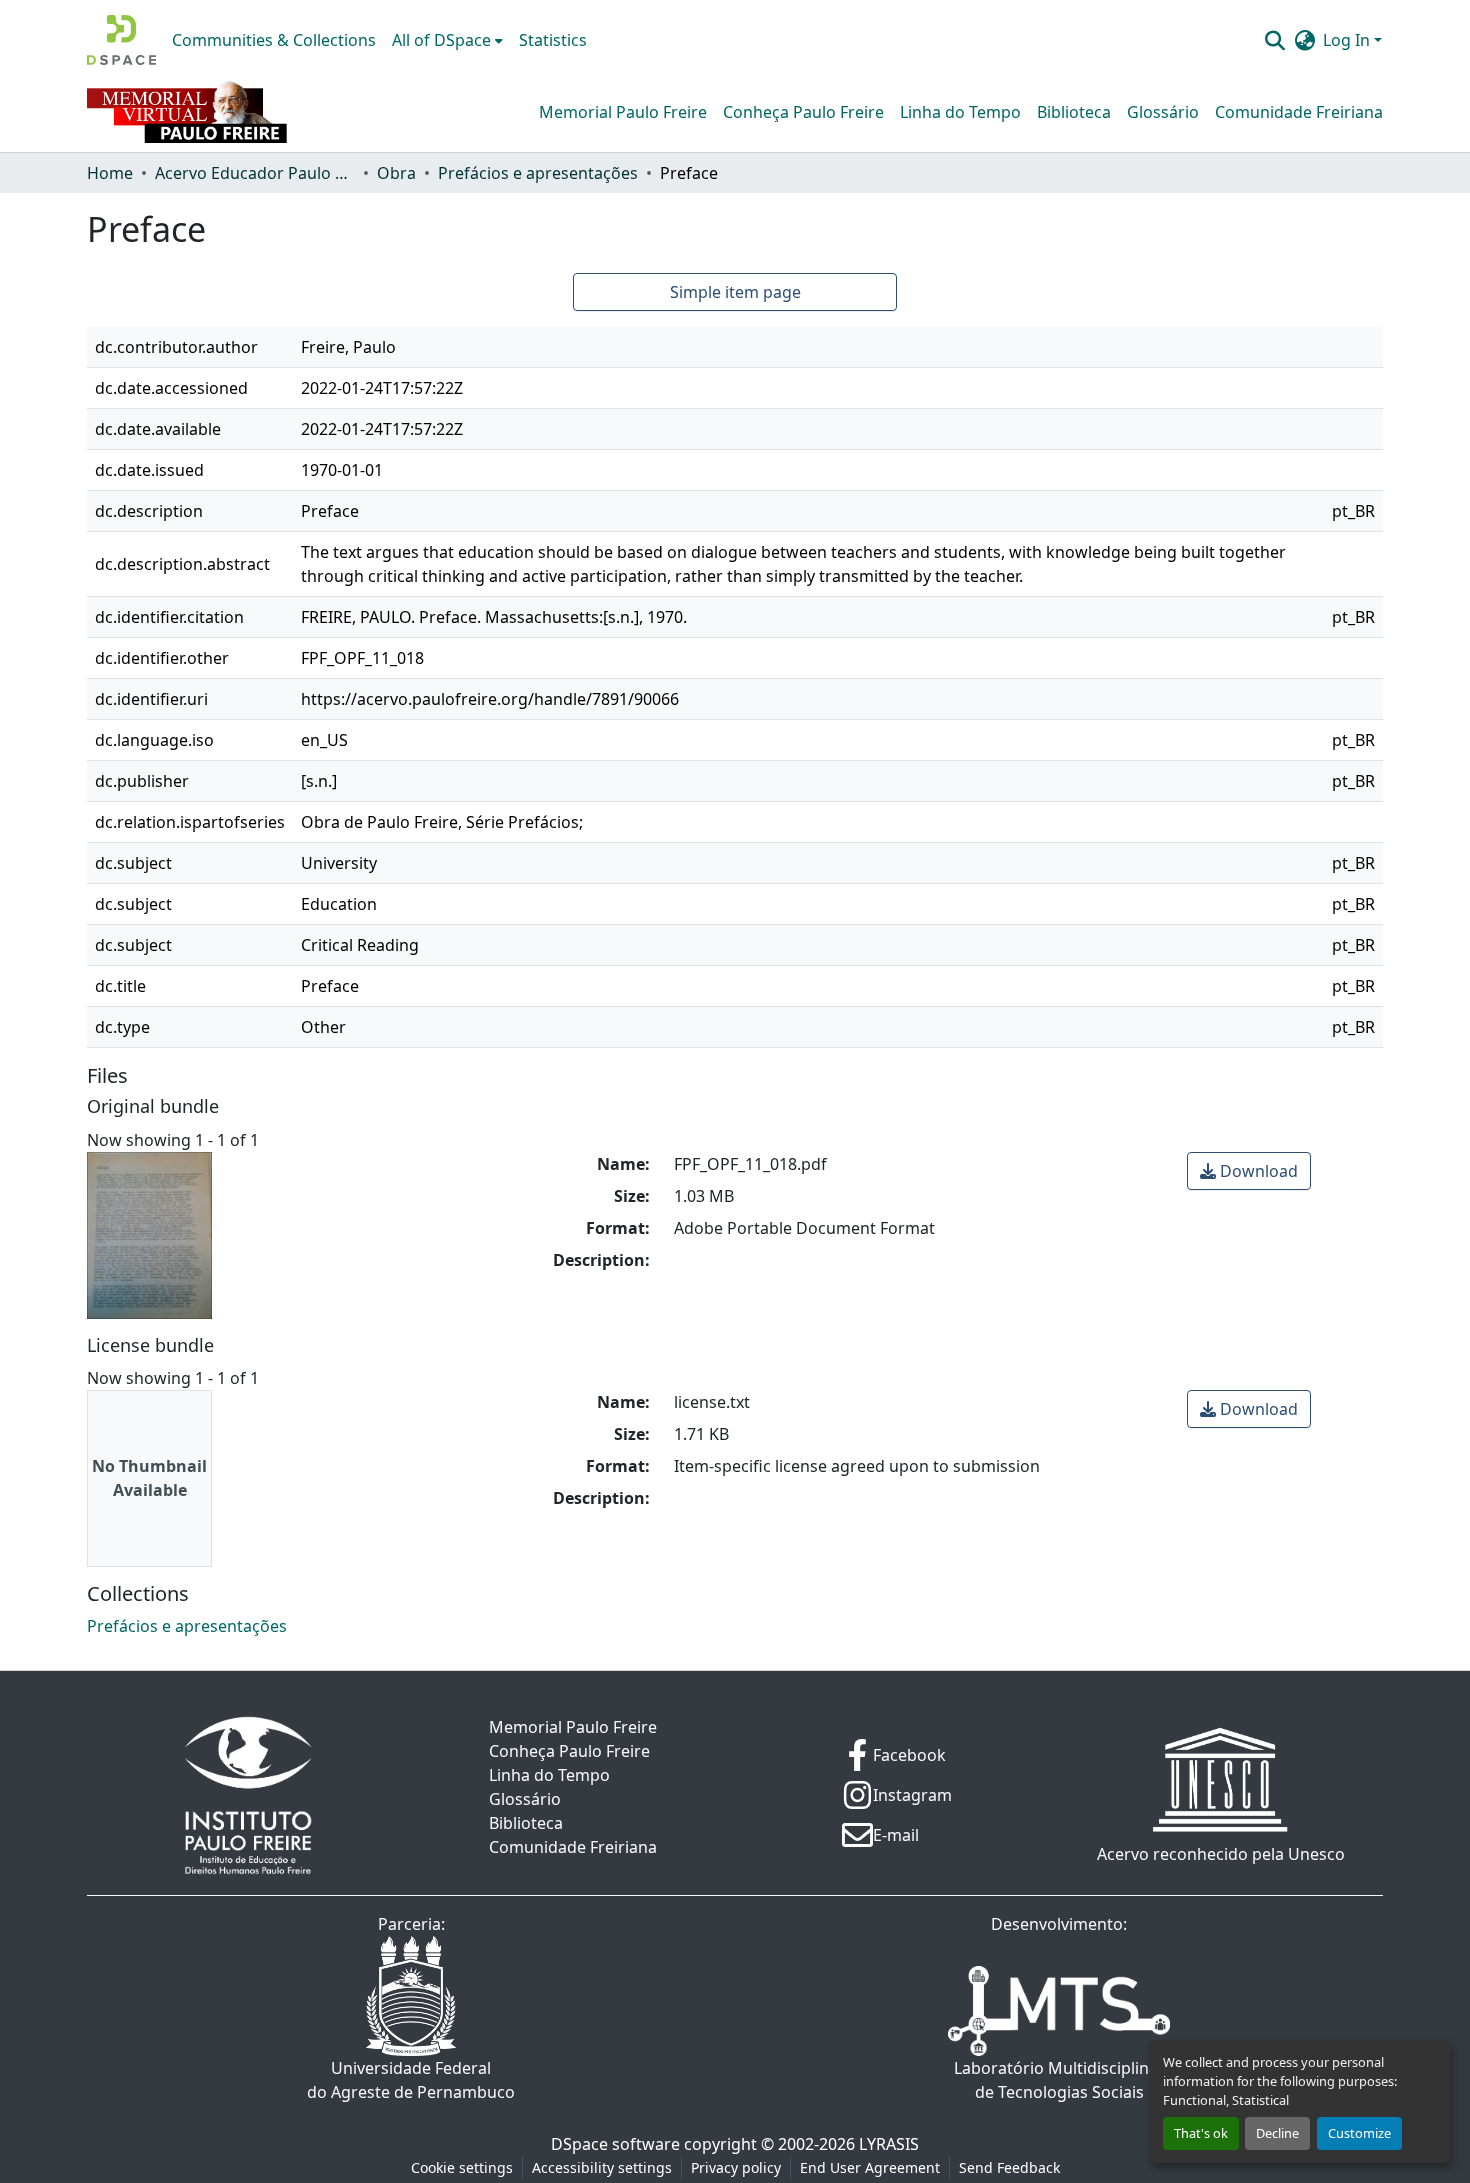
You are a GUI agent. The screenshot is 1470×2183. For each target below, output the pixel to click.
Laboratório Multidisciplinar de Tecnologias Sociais (1059, 2080)
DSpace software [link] (615, 2144)
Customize (1359, 2133)
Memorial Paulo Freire (623, 112)
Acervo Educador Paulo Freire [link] (255, 173)
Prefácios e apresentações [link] (538, 173)
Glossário (1163, 112)
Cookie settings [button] (462, 2167)
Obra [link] (396, 173)
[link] (1249, 1171)
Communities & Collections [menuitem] (274, 40)
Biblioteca (1074, 112)
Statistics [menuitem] (553, 40)
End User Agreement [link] (870, 2167)
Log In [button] (1348, 40)
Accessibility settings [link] (602, 2167)
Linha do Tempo (960, 112)
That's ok (1201, 2133)
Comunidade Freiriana (1299, 112)
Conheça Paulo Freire (803, 112)
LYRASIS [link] (889, 2144)
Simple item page (735, 292)
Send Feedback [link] (1009, 2167)
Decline (1277, 2133)
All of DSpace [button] (441, 40)
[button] (121, 40)
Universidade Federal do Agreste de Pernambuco (411, 2080)
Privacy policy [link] (736, 2167)
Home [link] (110, 173)
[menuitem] (447, 40)
